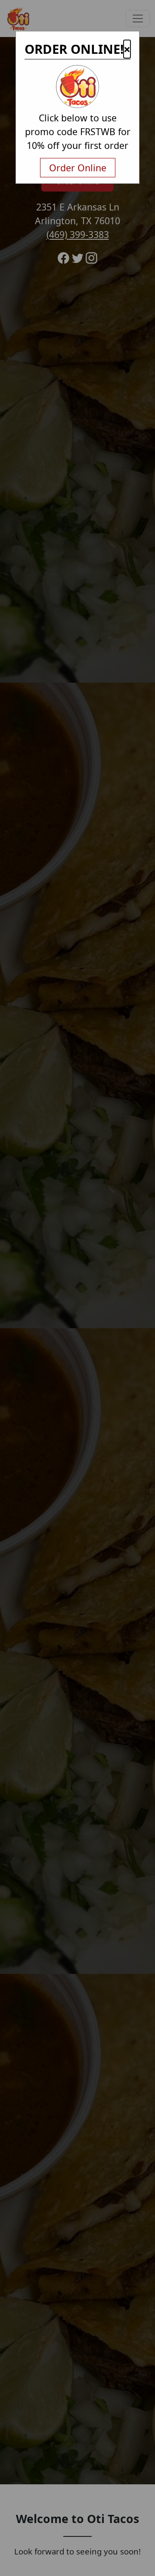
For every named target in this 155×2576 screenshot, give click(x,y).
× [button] (127, 49)
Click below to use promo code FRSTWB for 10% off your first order (78, 131)
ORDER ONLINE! (74, 49)
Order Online (78, 168)
